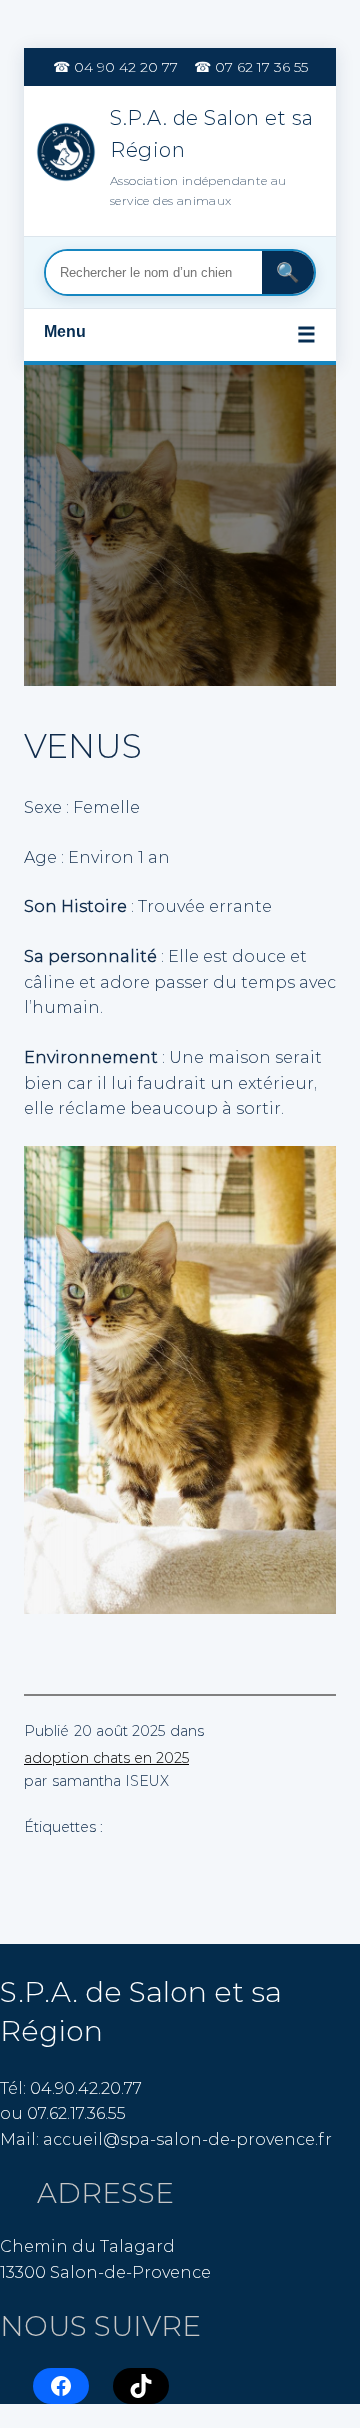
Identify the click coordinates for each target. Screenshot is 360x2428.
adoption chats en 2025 (106, 1758)
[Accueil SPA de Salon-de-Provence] (68, 156)
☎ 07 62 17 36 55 (251, 67)
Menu (180, 334)
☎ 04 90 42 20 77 (115, 67)
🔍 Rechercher (288, 272)
